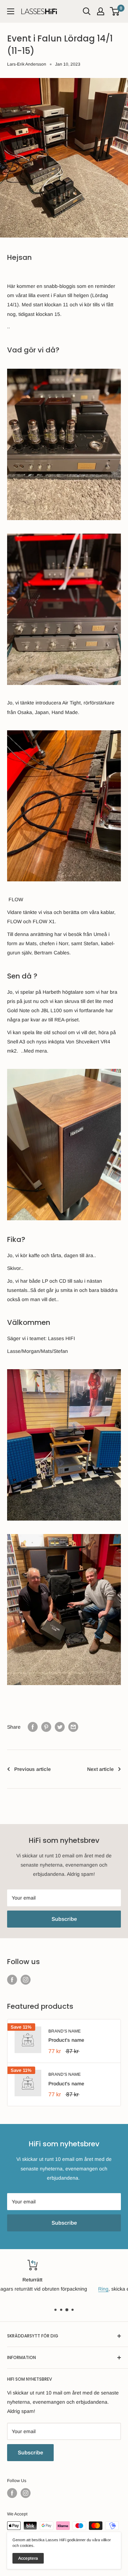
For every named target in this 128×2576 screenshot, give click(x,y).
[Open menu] (11, 11)
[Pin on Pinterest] (46, 1727)
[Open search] (87, 11)
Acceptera (28, 2558)
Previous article (33, 1769)
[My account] (101, 11)
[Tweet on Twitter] (60, 1727)
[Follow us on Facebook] (12, 1979)
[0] (115, 11)
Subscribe (64, 1919)
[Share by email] (73, 1727)
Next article (100, 1769)
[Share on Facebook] (33, 1727)
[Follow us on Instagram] (26, 1979)
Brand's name (65, 2031)
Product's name (66, 2040)
